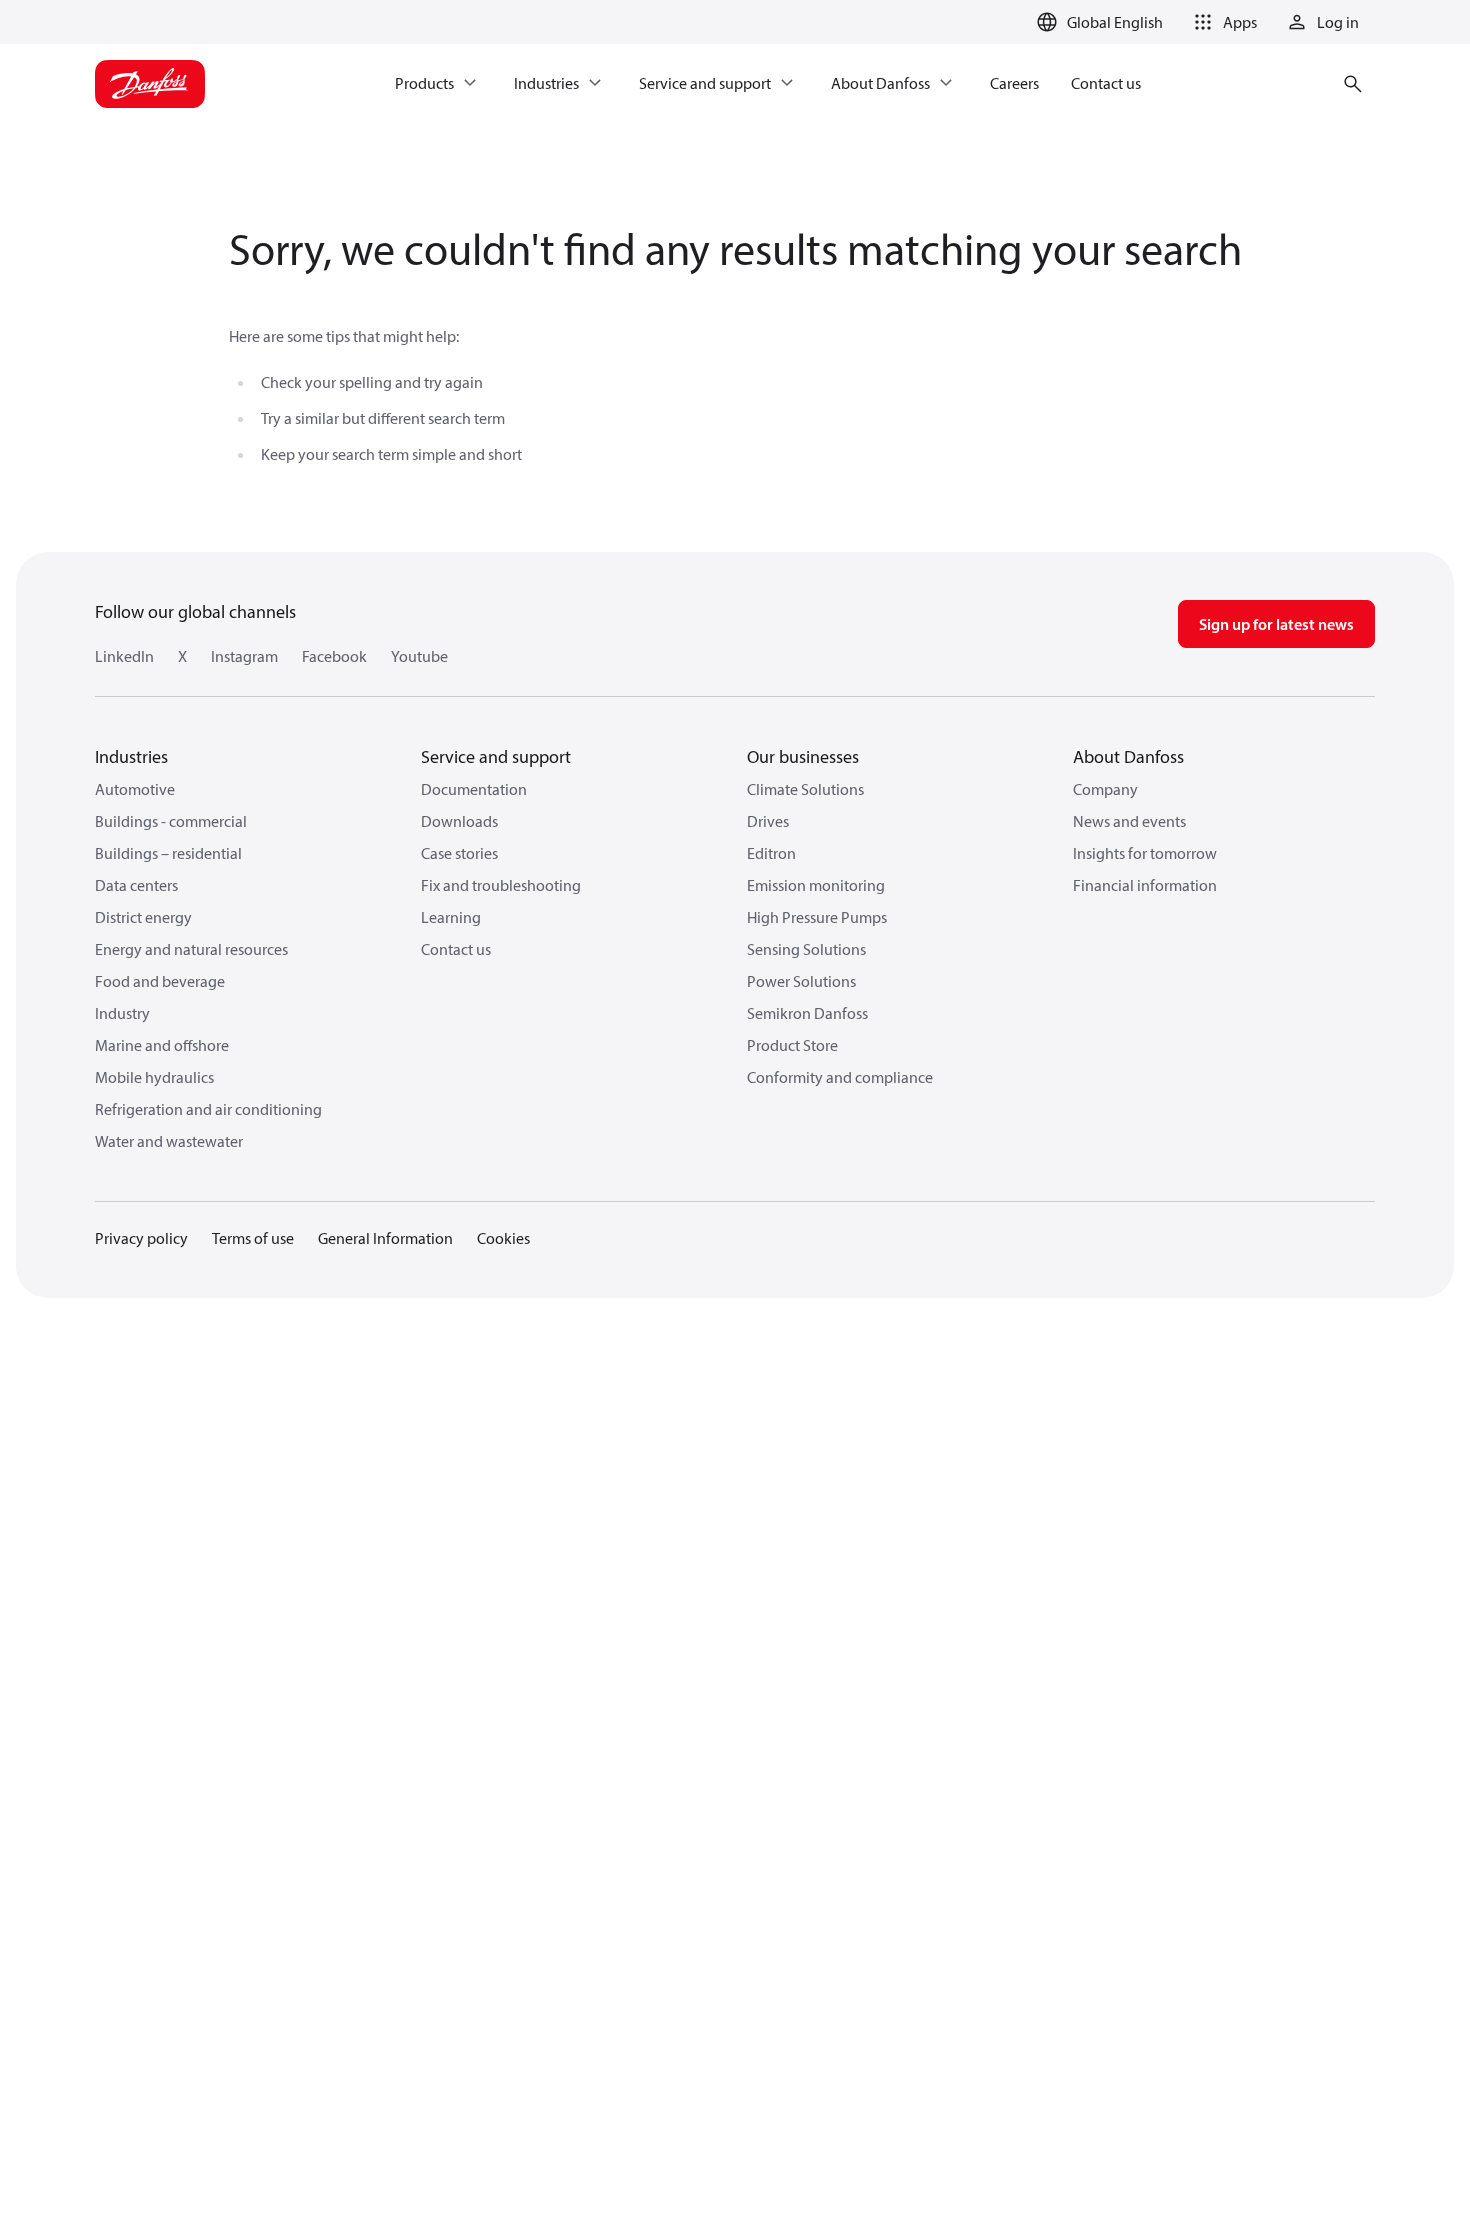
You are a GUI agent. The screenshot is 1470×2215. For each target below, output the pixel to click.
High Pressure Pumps (817, 917)
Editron (771, 853)
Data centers (136, 885)
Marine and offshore (162, 1045)
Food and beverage (160, 981)
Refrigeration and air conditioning (208, 1109)
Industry (122, 1013)
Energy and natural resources (191, 949)
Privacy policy (141, 1238)
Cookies (503, 1238)
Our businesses (803, 756)
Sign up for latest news (1276, 624)
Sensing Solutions (806, 949)
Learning (451, 917)
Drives (768, 821)
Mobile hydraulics (154, 1077)
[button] (1222, 22)
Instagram (244, 656)
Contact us (456, 949)
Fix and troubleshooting (501, 885)
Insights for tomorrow (1145, 853)
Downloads (459, 821)
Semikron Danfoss (807, 1013)
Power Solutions (801, 981)
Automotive (135, 789)
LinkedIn (124, 656)
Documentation (474, 789)
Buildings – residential (168, 853)
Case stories (459, 853)
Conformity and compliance (840, 1077)
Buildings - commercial (171, 821)
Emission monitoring (816, 885)
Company (1105, 789)
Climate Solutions (805, 789)
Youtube (419, 656)
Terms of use (253, 1238)
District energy (143, 917)
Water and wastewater (169, 1141)
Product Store (792, 1045)
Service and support (496, 756)
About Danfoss (1128, 756)
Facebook (334, 656)
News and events (1129, 821)
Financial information (1145, 885)
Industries (131, 756)
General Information (385, 1238)
